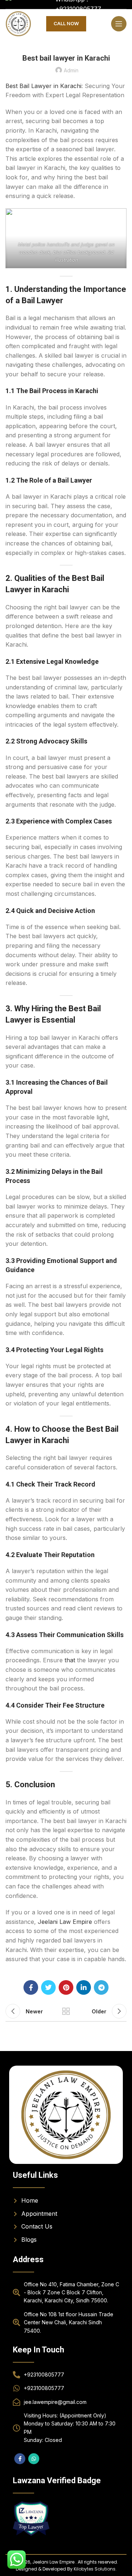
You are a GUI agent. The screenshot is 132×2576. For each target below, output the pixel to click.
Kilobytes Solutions (95, 2569)
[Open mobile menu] (119, 24)
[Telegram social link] (101, 1987)
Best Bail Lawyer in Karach (43, 86)
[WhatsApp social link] (34, 2459)
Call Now (66, 23)
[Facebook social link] (31, 1987)
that (69, 1660)
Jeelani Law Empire (65, 1922)
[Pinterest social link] (66, 1987)
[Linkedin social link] (84, 1987)
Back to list (66, 2011)
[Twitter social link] (48, 1987)
